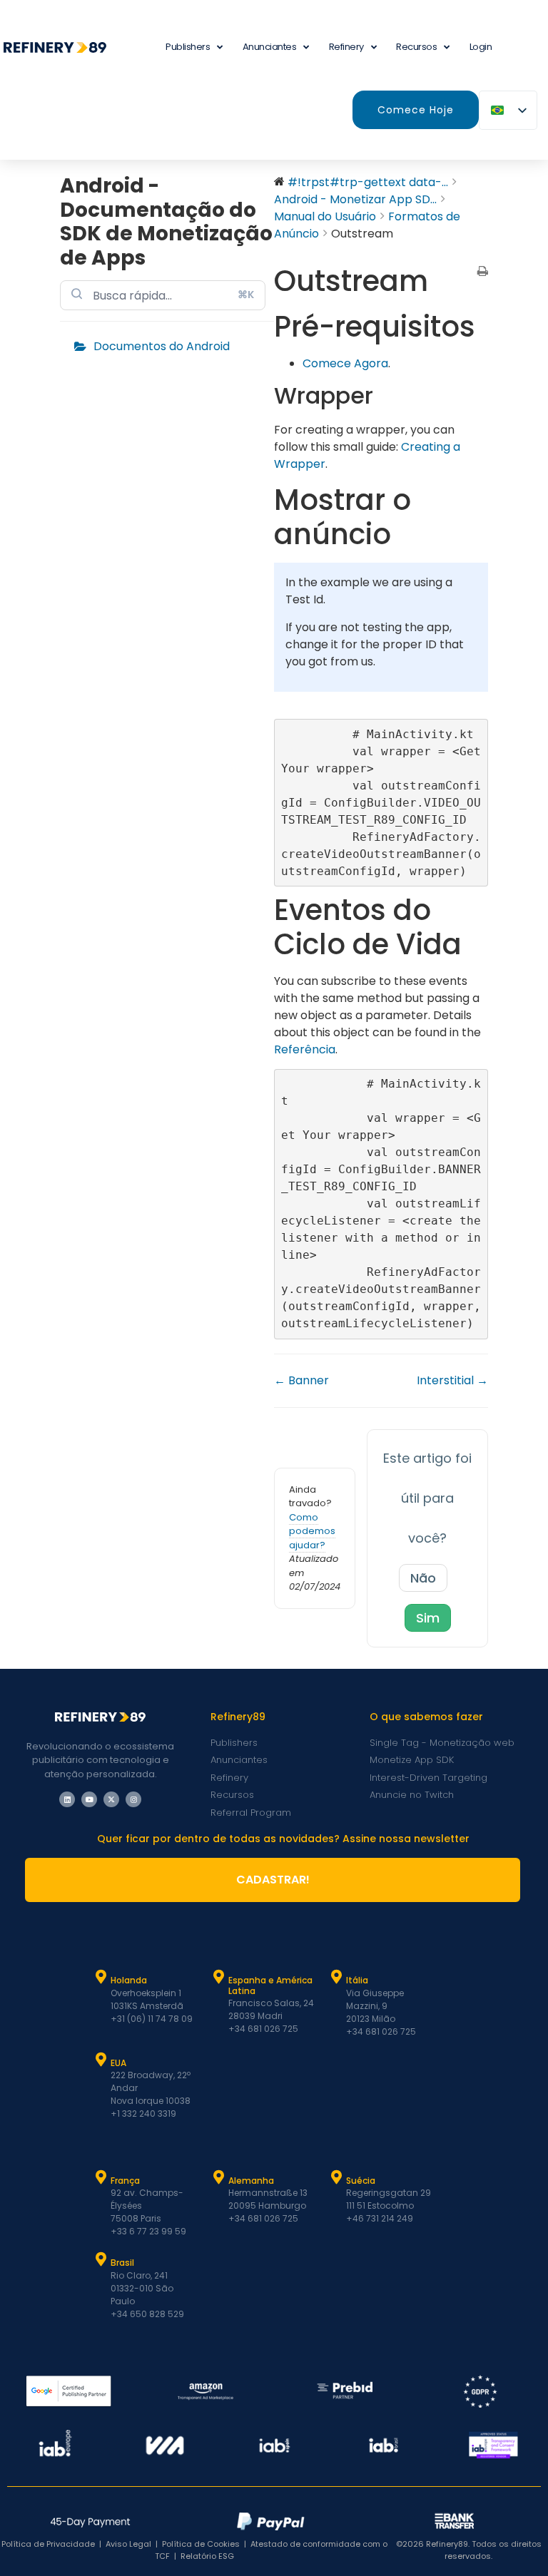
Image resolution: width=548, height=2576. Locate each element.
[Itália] (337, 1977)
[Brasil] (101, 2259)
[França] (101, 2177)
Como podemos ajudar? (312, 1531)
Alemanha (251, 2181)
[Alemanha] (219, 2177)
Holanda (129, 1980)
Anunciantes (270, 47)
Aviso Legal (128, 2544)
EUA (118, 2063)
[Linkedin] (67, 1799)
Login (481, 47)
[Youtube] (89, 1799)
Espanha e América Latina (270, 1985)
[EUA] (101, 2060)
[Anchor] (387, 395)
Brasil (122, 2263)
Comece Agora (345, 363)
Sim (428, 1618)
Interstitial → (452, 1380)
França (125, 2181)
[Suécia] (337, 2177)
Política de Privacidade (48, 2544)
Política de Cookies (201, 2544)
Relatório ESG (207, 2556)
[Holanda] (101, 1977)
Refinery (346, 47)
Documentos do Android (162, 346)
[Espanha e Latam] (219, 1977)
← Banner (301, 1380)
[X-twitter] (111, 1799)
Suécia (361, 2181)
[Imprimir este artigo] (483, 272)
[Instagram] (133, 1799)
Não (423, 1578)
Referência (305, 1049)
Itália (357, 1980)
